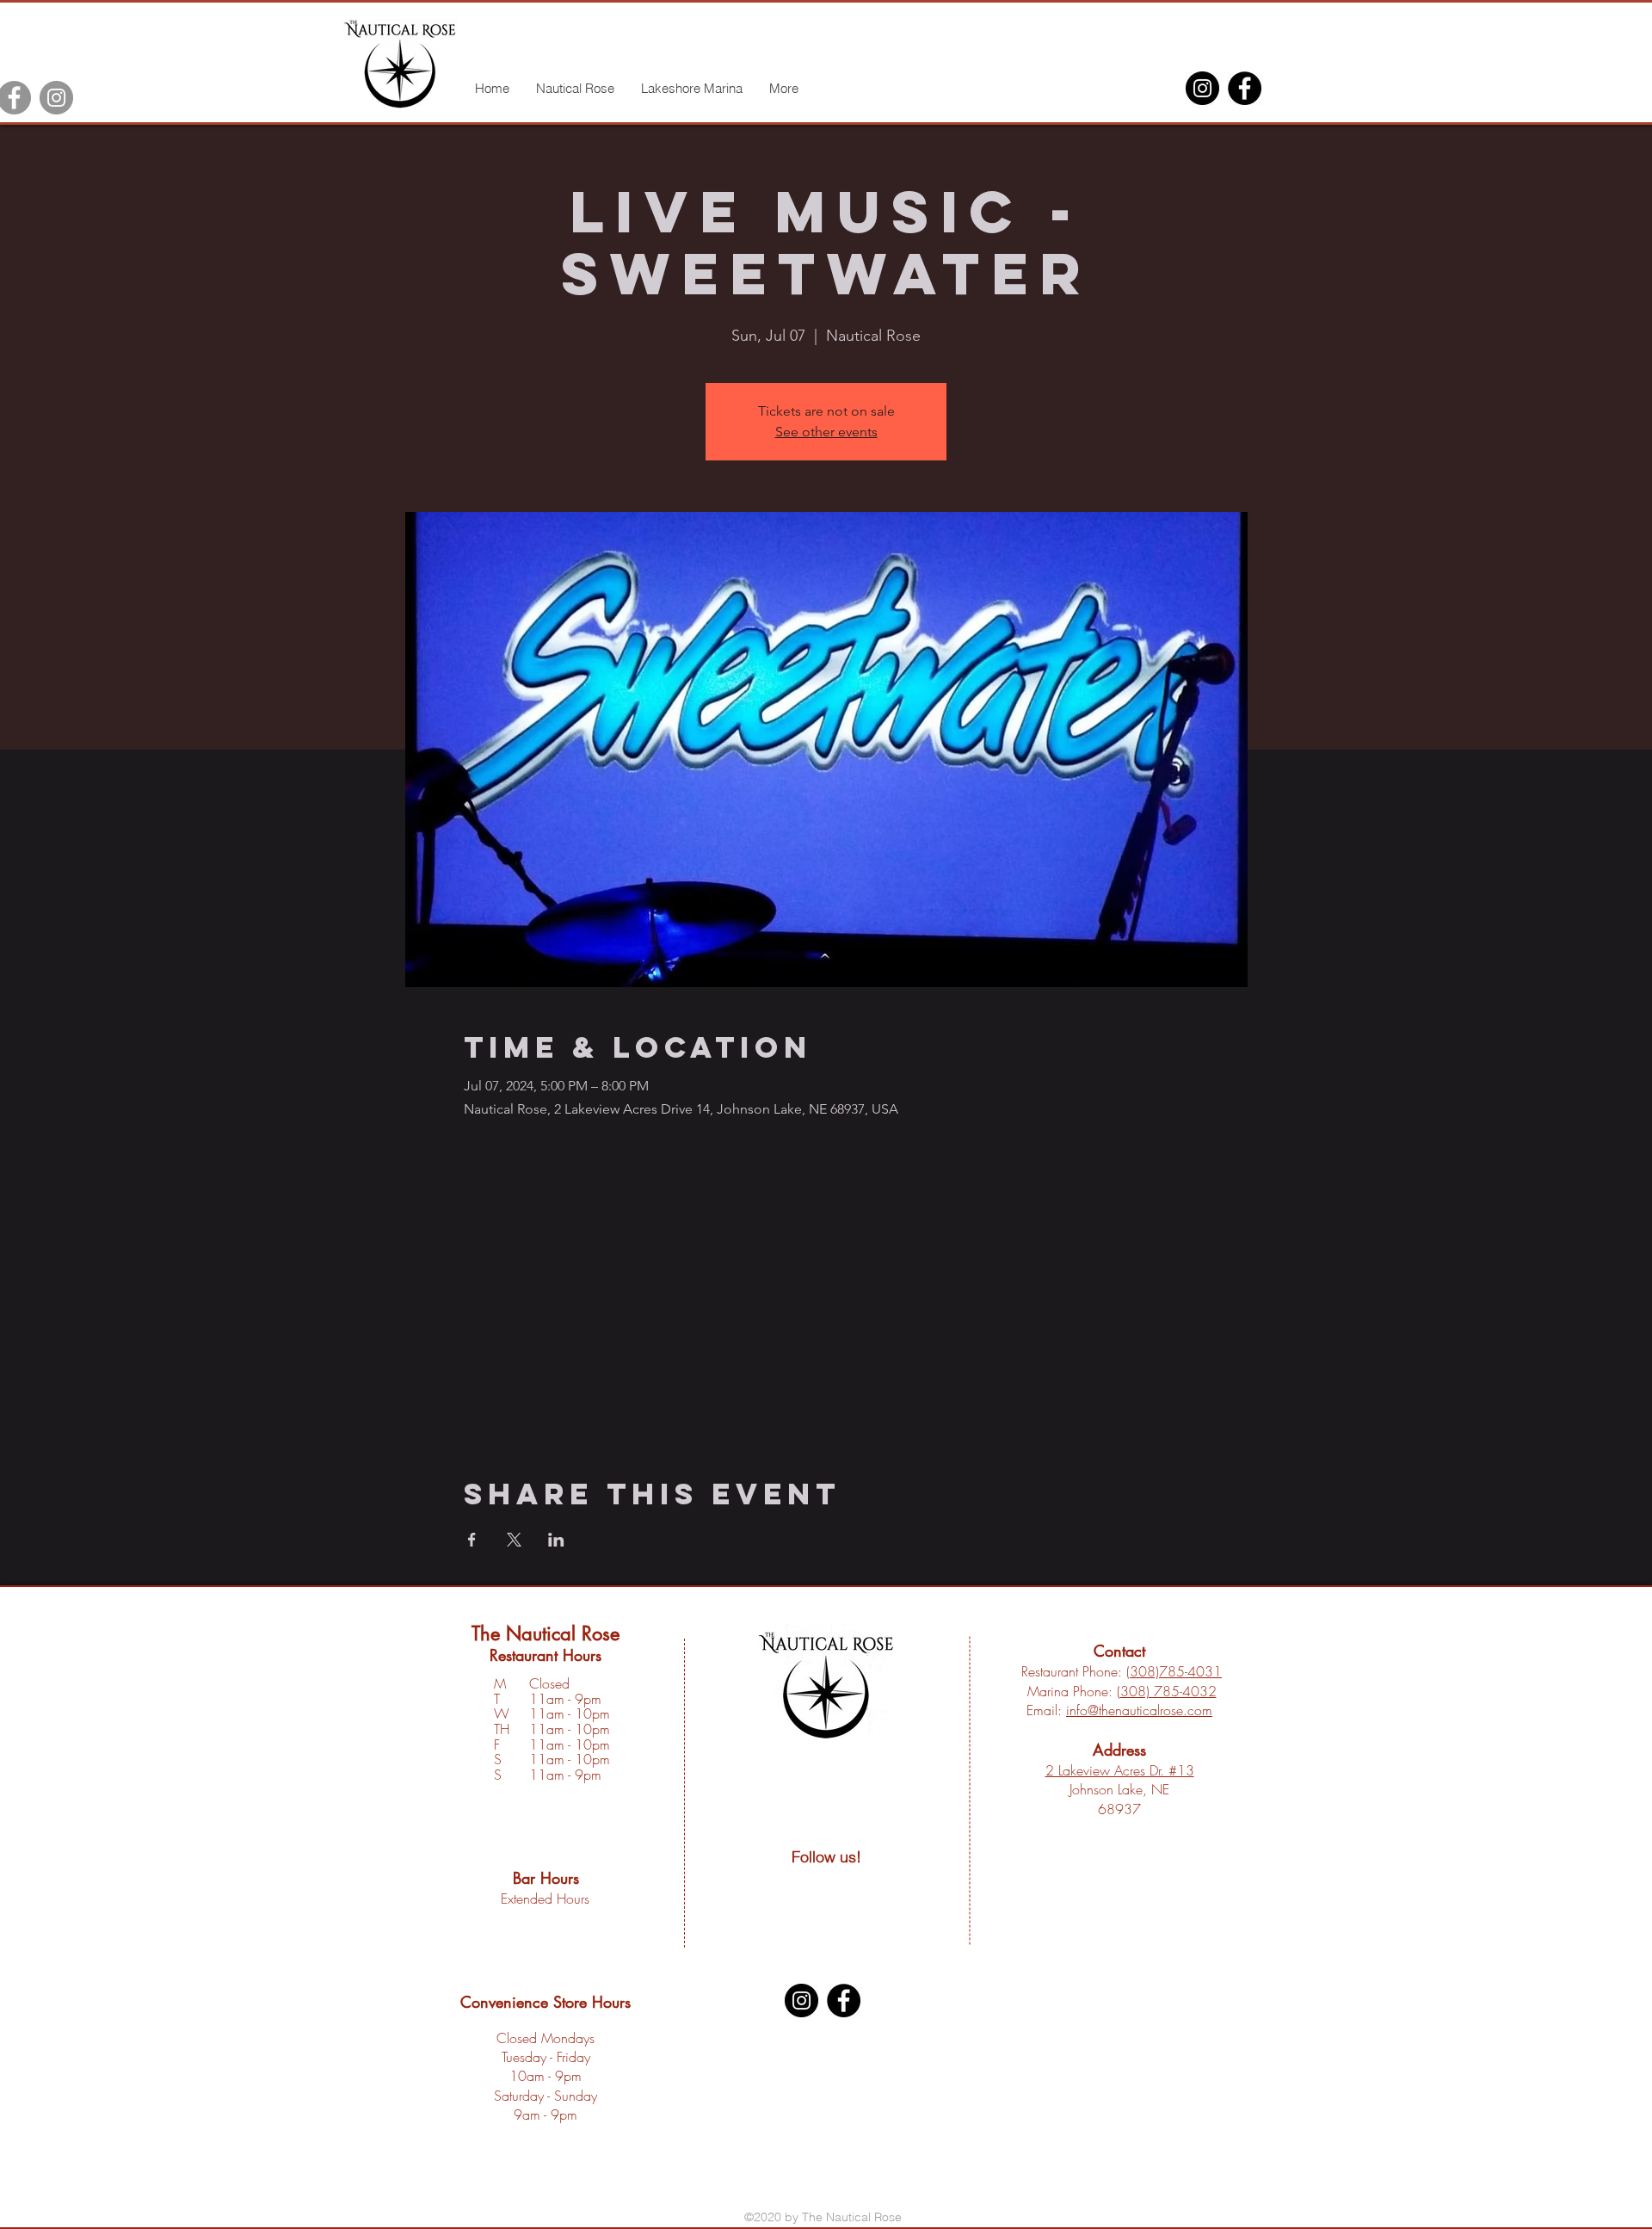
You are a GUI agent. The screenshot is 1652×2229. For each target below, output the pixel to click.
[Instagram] (56, 98)
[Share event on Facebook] (472, 1540)
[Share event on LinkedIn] (556, 1540)
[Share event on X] (514, 1540)
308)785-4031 (1176, 1671)
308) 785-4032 (1168, 1691)
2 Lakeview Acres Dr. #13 (1120, 1770)
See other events (826, 432)
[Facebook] (1245, 88)
